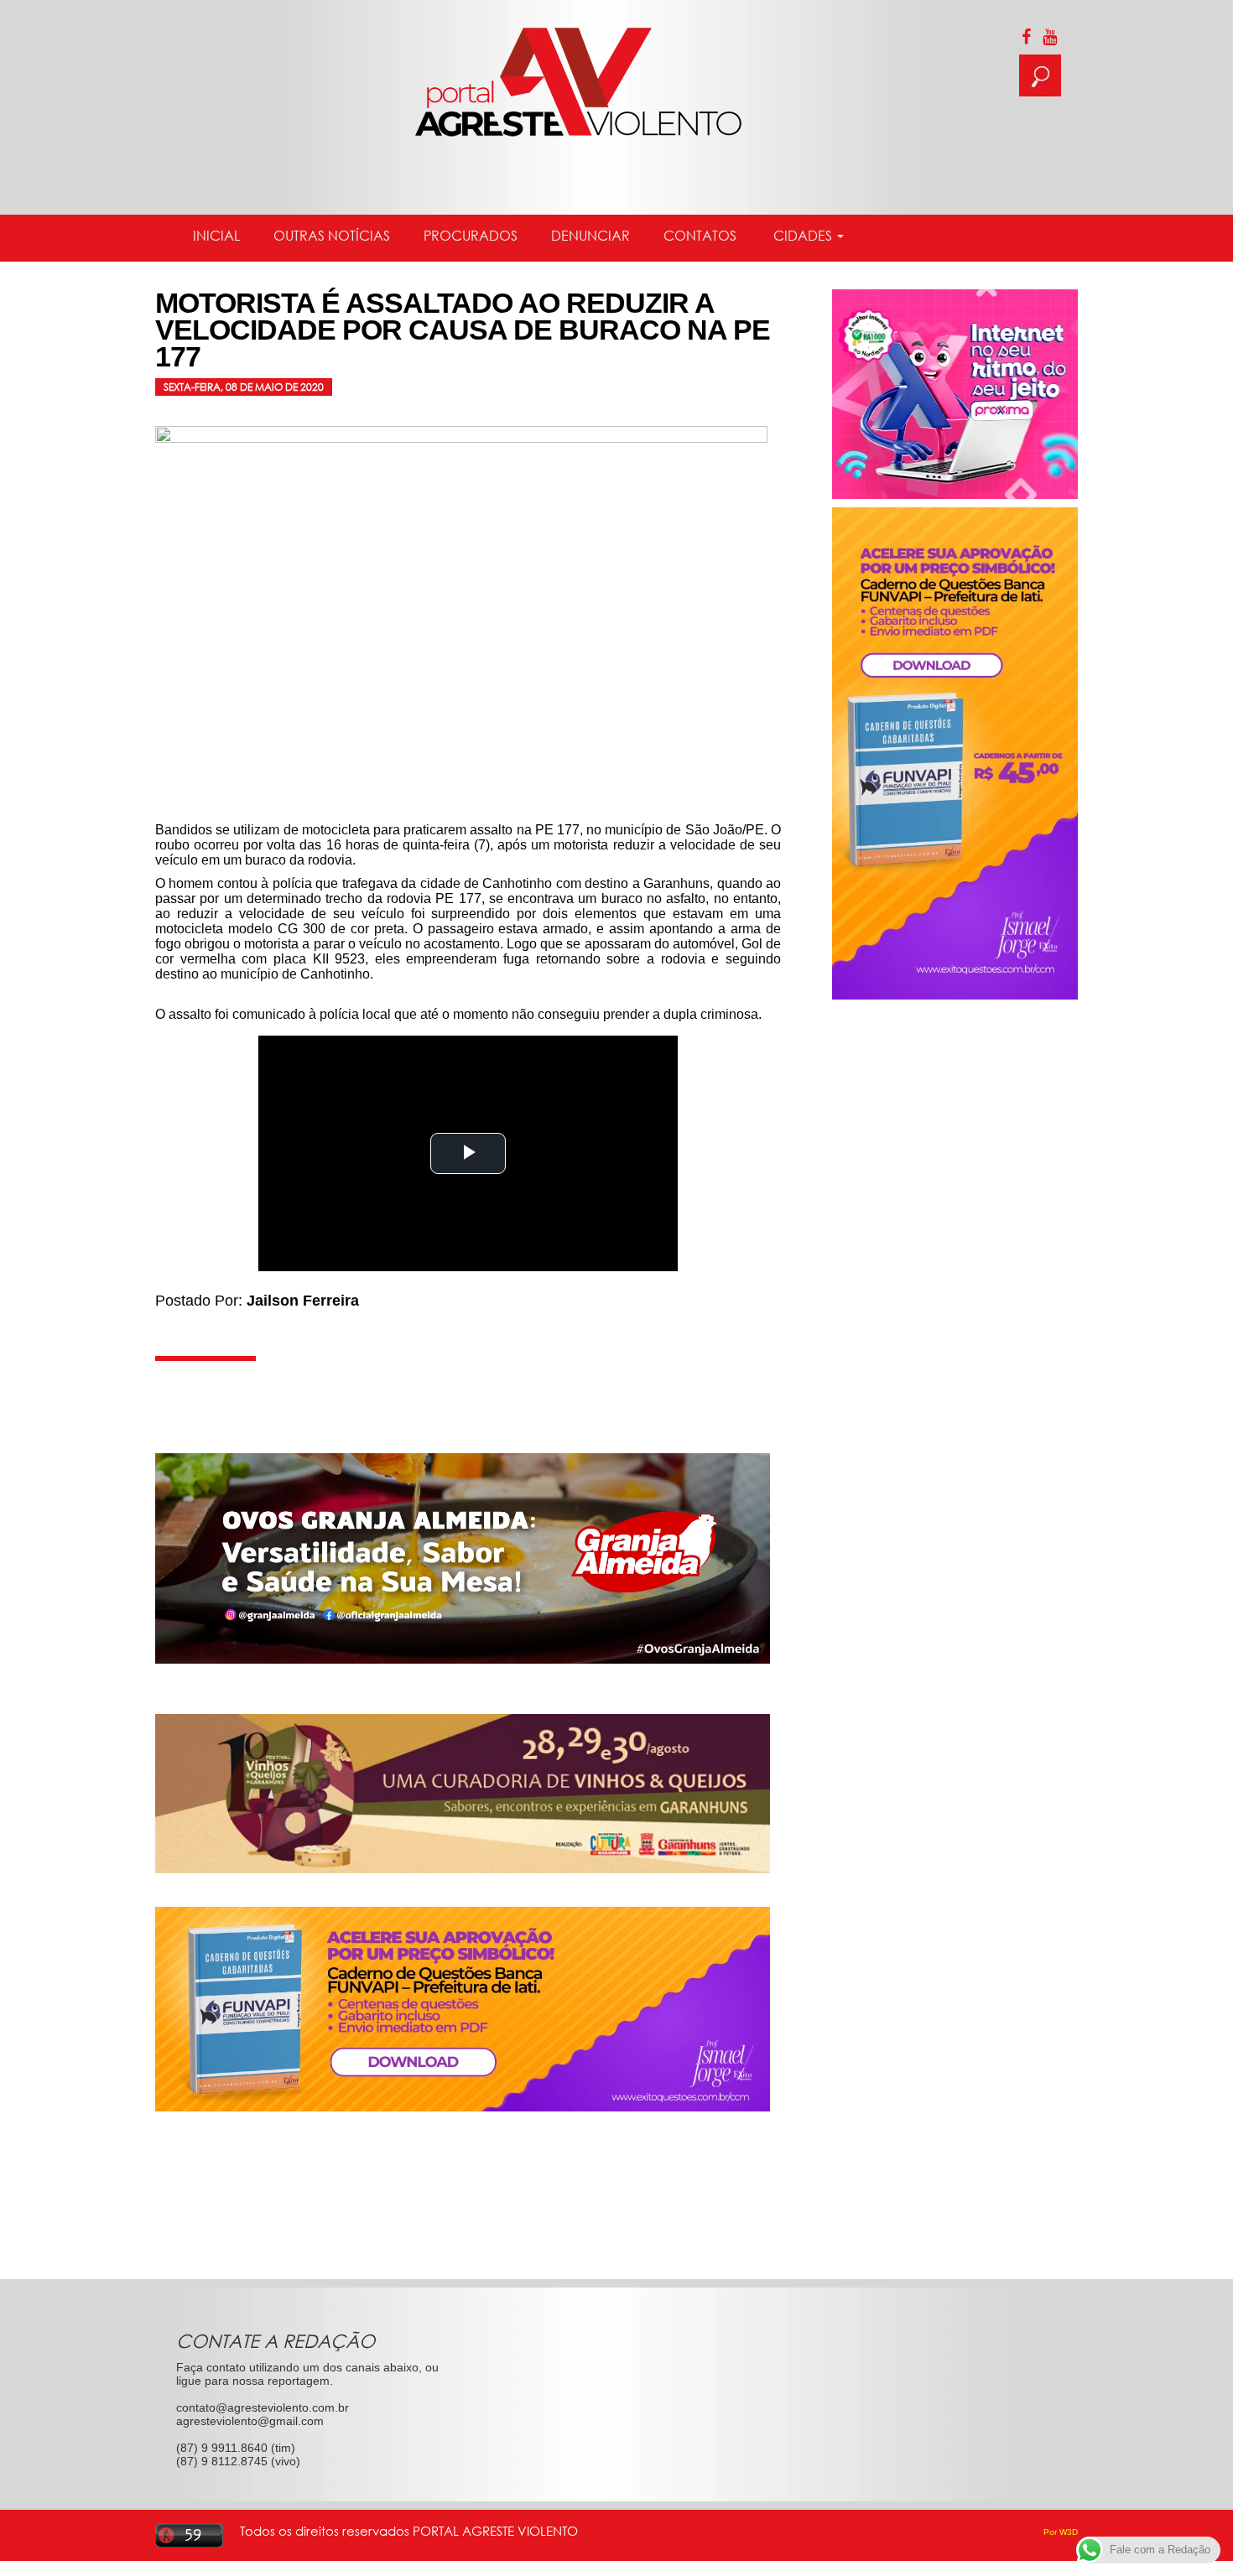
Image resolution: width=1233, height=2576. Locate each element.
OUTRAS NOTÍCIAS (332, 236)
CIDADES (803, 236)
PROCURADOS (471, 236)
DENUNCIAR (590, 236)
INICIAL (216, 236)
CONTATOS (700, 236)
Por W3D (1061, 2532)
